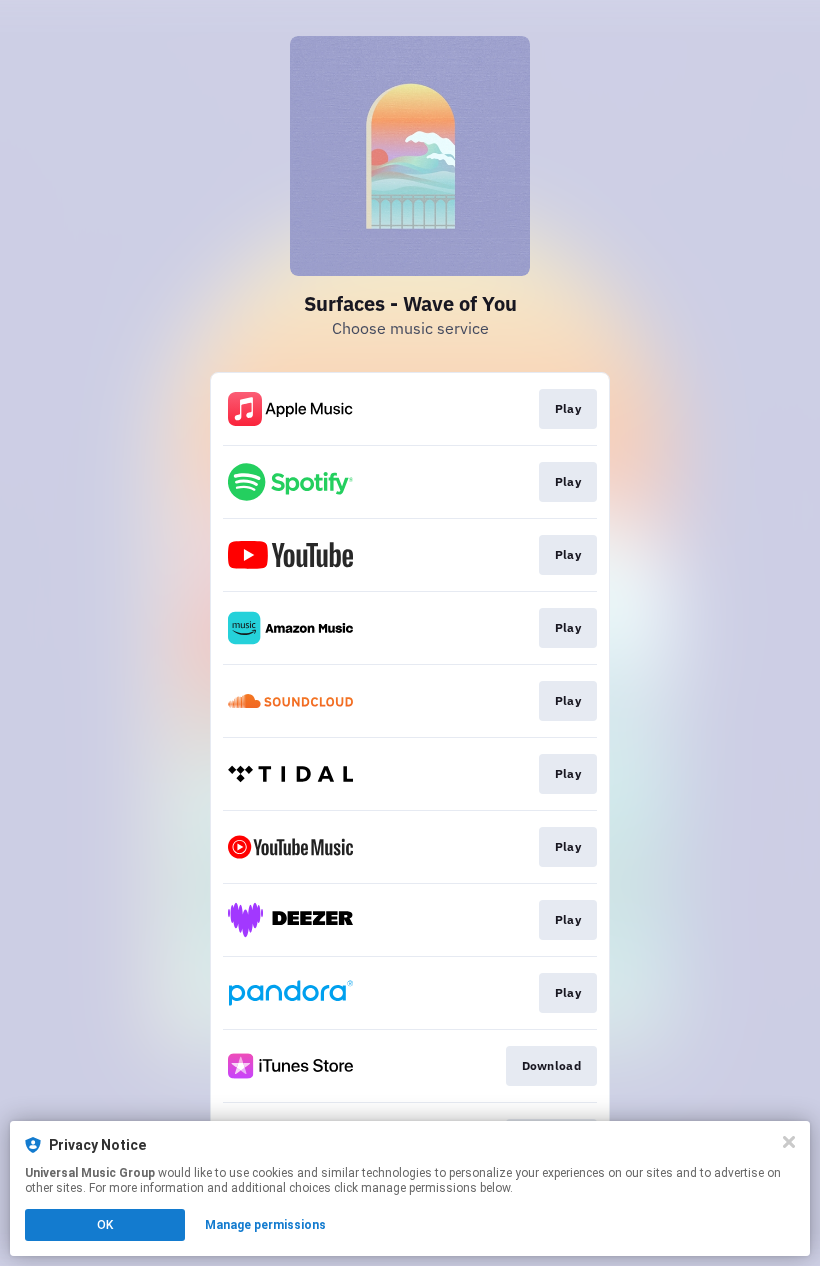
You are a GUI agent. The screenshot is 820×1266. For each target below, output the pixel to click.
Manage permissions (265, 1225)
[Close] (789, 1142)
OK (105, 1225)
